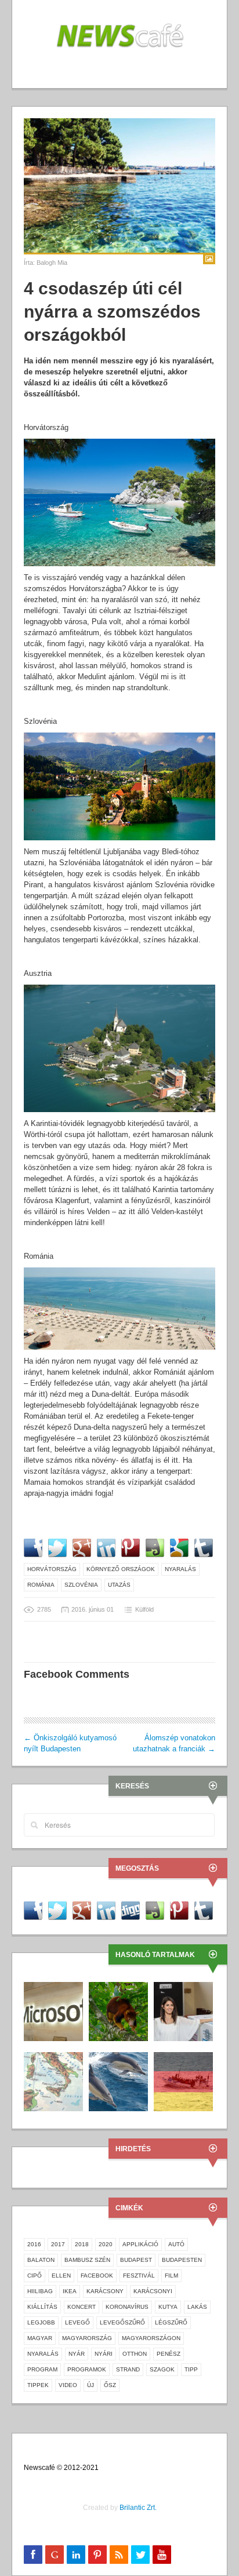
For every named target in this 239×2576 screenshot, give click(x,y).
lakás (197, 2307)
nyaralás (180, 1569)
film (171, 2276)
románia (41, 1585)
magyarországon (151, 2338)
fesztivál (139, 2276)
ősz (110, 2385)
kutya (168, 2307)
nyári (104, 2354)
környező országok (121, 1569)
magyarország (87, 2338)
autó (176, 2244)
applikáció (140, 2244)
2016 (34, 2244)
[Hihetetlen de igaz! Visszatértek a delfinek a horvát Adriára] (118, 2081)
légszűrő (171, 2322)
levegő (77, 2322)
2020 (106, 2244)
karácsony (105, 2291)
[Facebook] (33, 2555)
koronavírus (127, 2307)
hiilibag (40, 2291)
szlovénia (81, 1585)
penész (169, 2354)
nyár (77, 2354)
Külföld (144, 1609)
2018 (82, 2244)
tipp (191, 2369)
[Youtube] (162, 2555)
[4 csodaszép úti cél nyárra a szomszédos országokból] (119, 185)
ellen (61, 2276)
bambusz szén (87, 2260)
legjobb (41, 2322)
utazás (119, 1585)
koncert (82, 2307)
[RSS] (119, 2555)
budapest (136, 2260)
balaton (41, 2260)
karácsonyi (153, 2291)
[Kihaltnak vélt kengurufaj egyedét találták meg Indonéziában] (118, 2011)
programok (87, 2369)
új (90, 2385)
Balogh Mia (52, 263)
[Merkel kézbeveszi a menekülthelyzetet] (183, 2081)
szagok (162, 2369)
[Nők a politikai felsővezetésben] (183, 2011)
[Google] (55, 2555)
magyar (40, 2338)
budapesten (182, 2260)
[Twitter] (140, 2555)
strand (128, 2369)
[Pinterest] (97, 2555)
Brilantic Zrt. (138, 2508)
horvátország (52, 1569)
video (68, 2385)
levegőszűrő (122, 2322)
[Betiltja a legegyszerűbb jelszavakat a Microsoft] (53, 2011)
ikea (70, 2291)
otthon (135, 2354)
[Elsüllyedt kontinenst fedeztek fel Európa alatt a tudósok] (53, 2081)
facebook (97, 2276)
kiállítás (42, 2307)
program (42, 2369)
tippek (38, 2385)
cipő (35, 2276)
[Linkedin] (76, 2555)
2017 (58, 2244)
